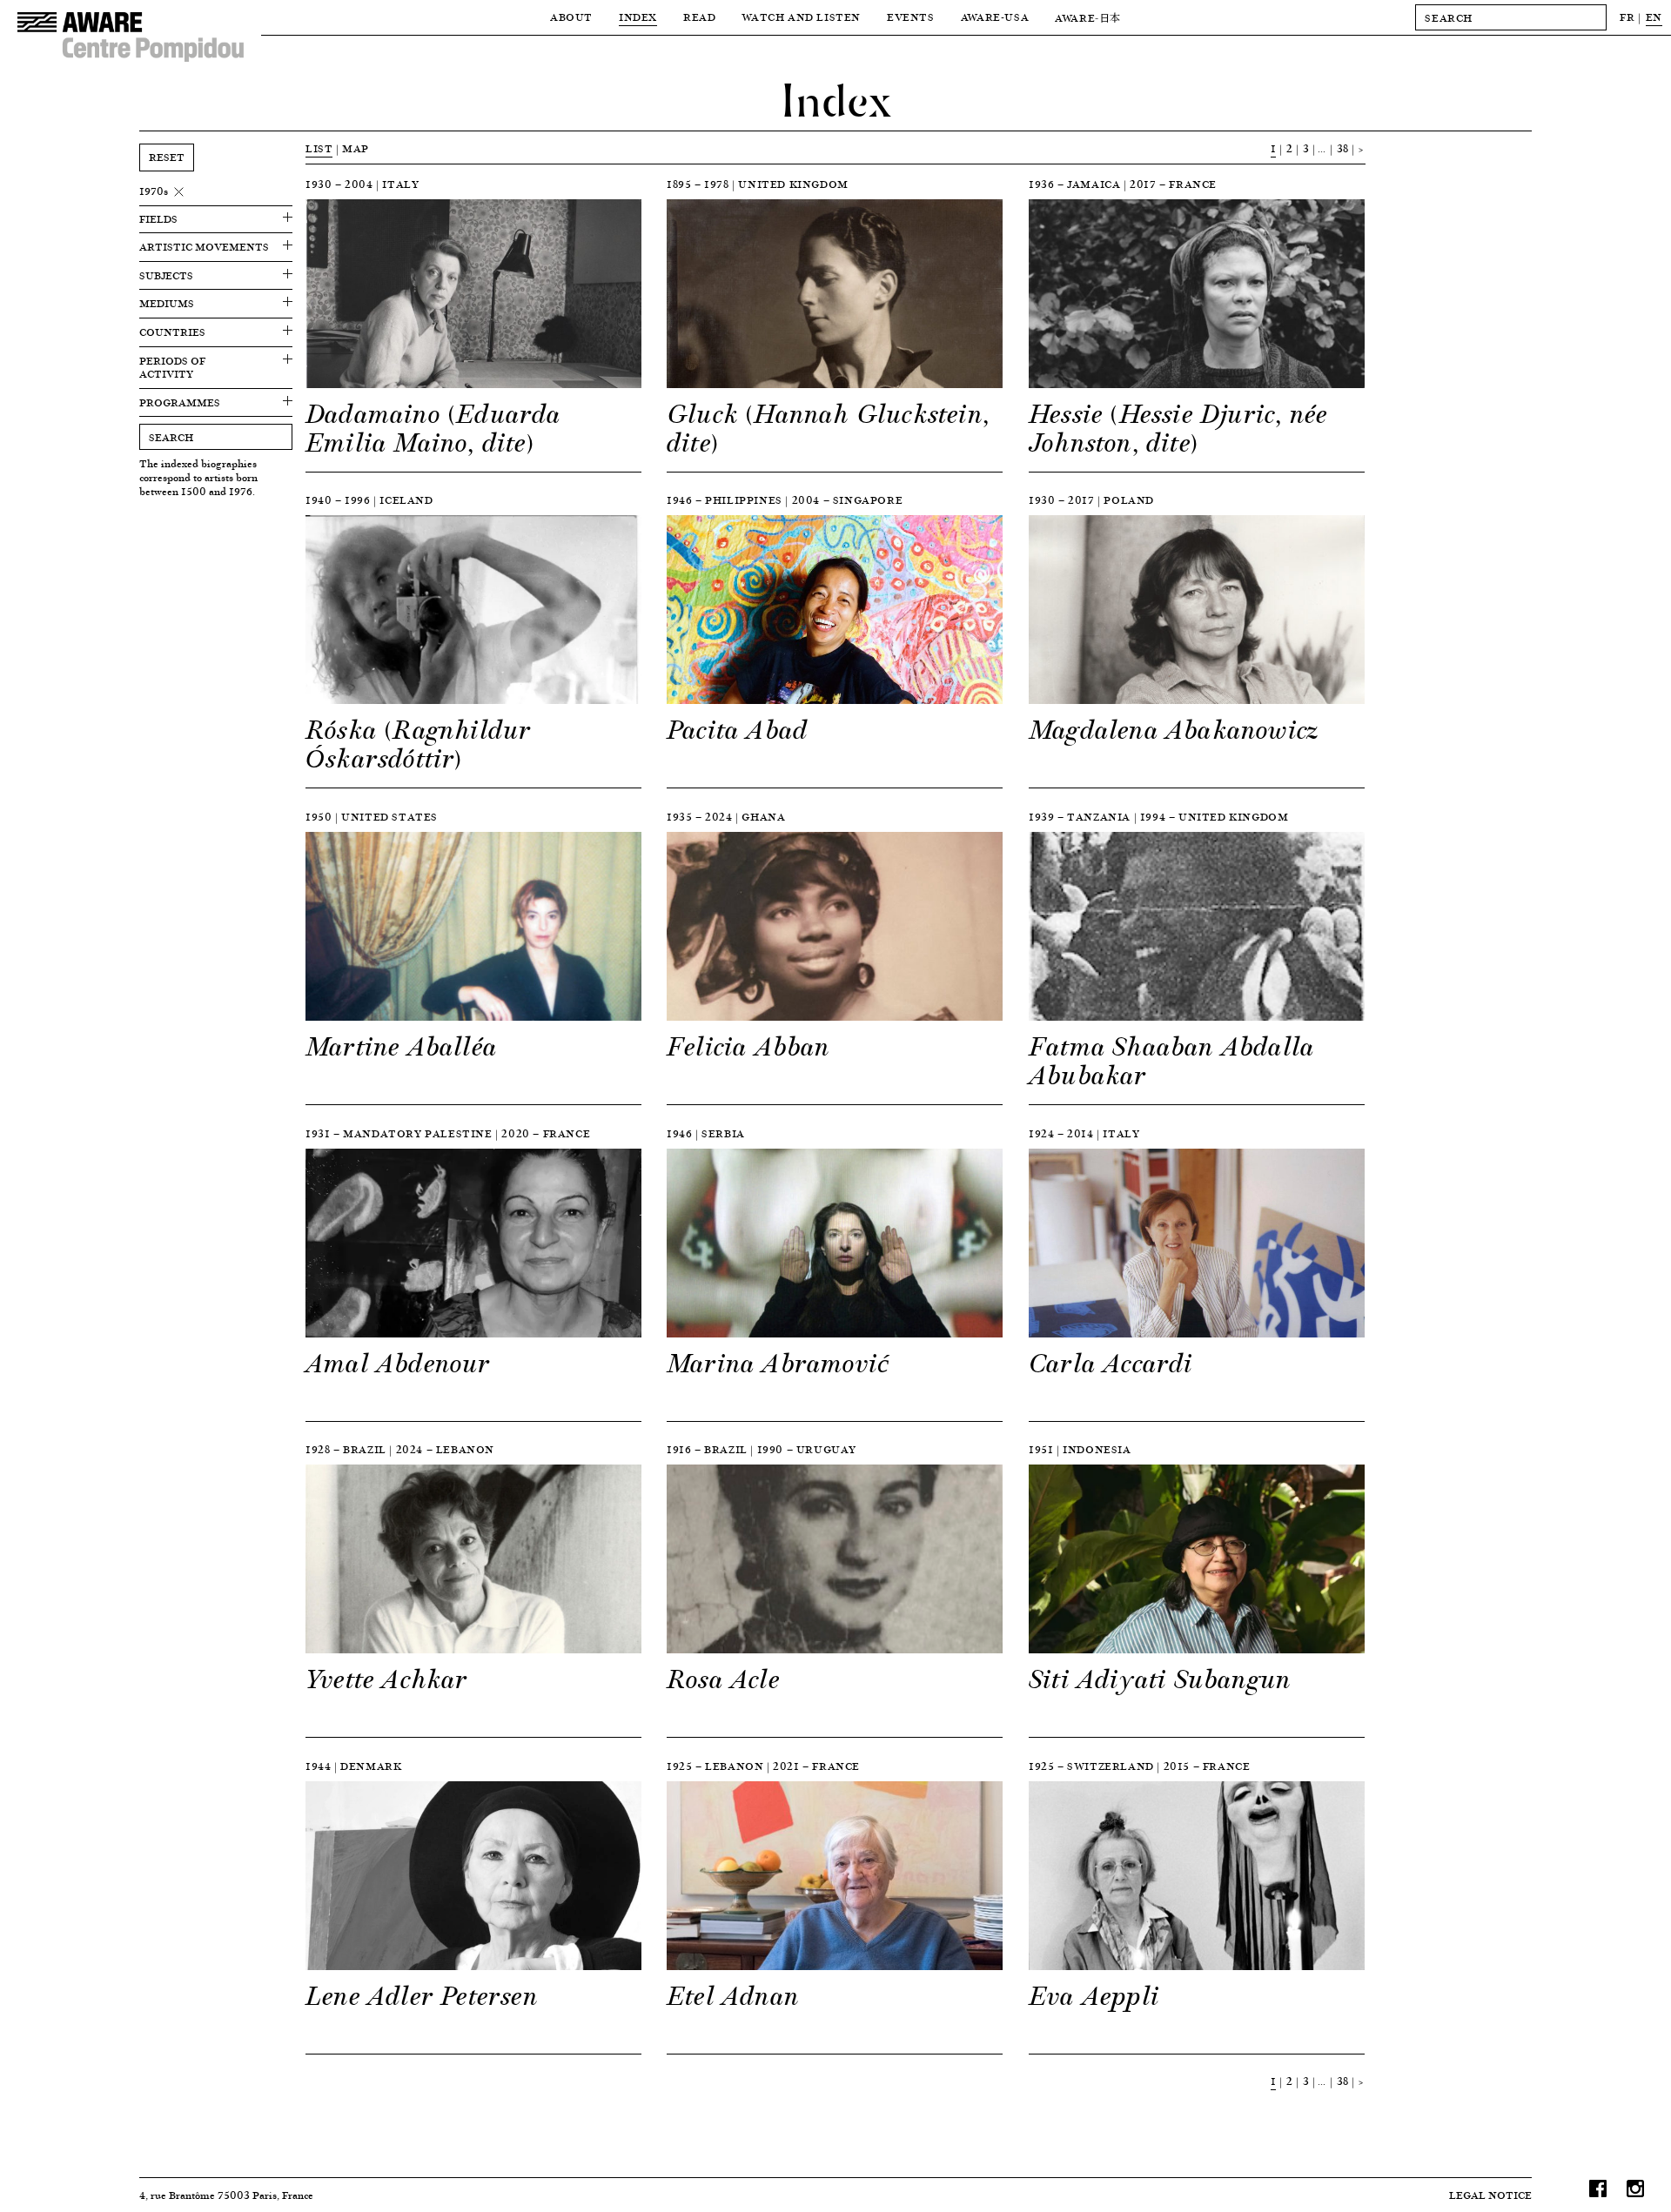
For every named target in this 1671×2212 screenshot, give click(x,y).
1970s (154, 191)
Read (699, 17)
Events (911, 17)
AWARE (1088, 18)
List (319, 148)
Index (638, 17)
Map (356, 148)
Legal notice (1490, 2195)
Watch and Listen (801, 17)
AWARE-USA (995, 17)
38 (1343, 148)
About (571, 17)
